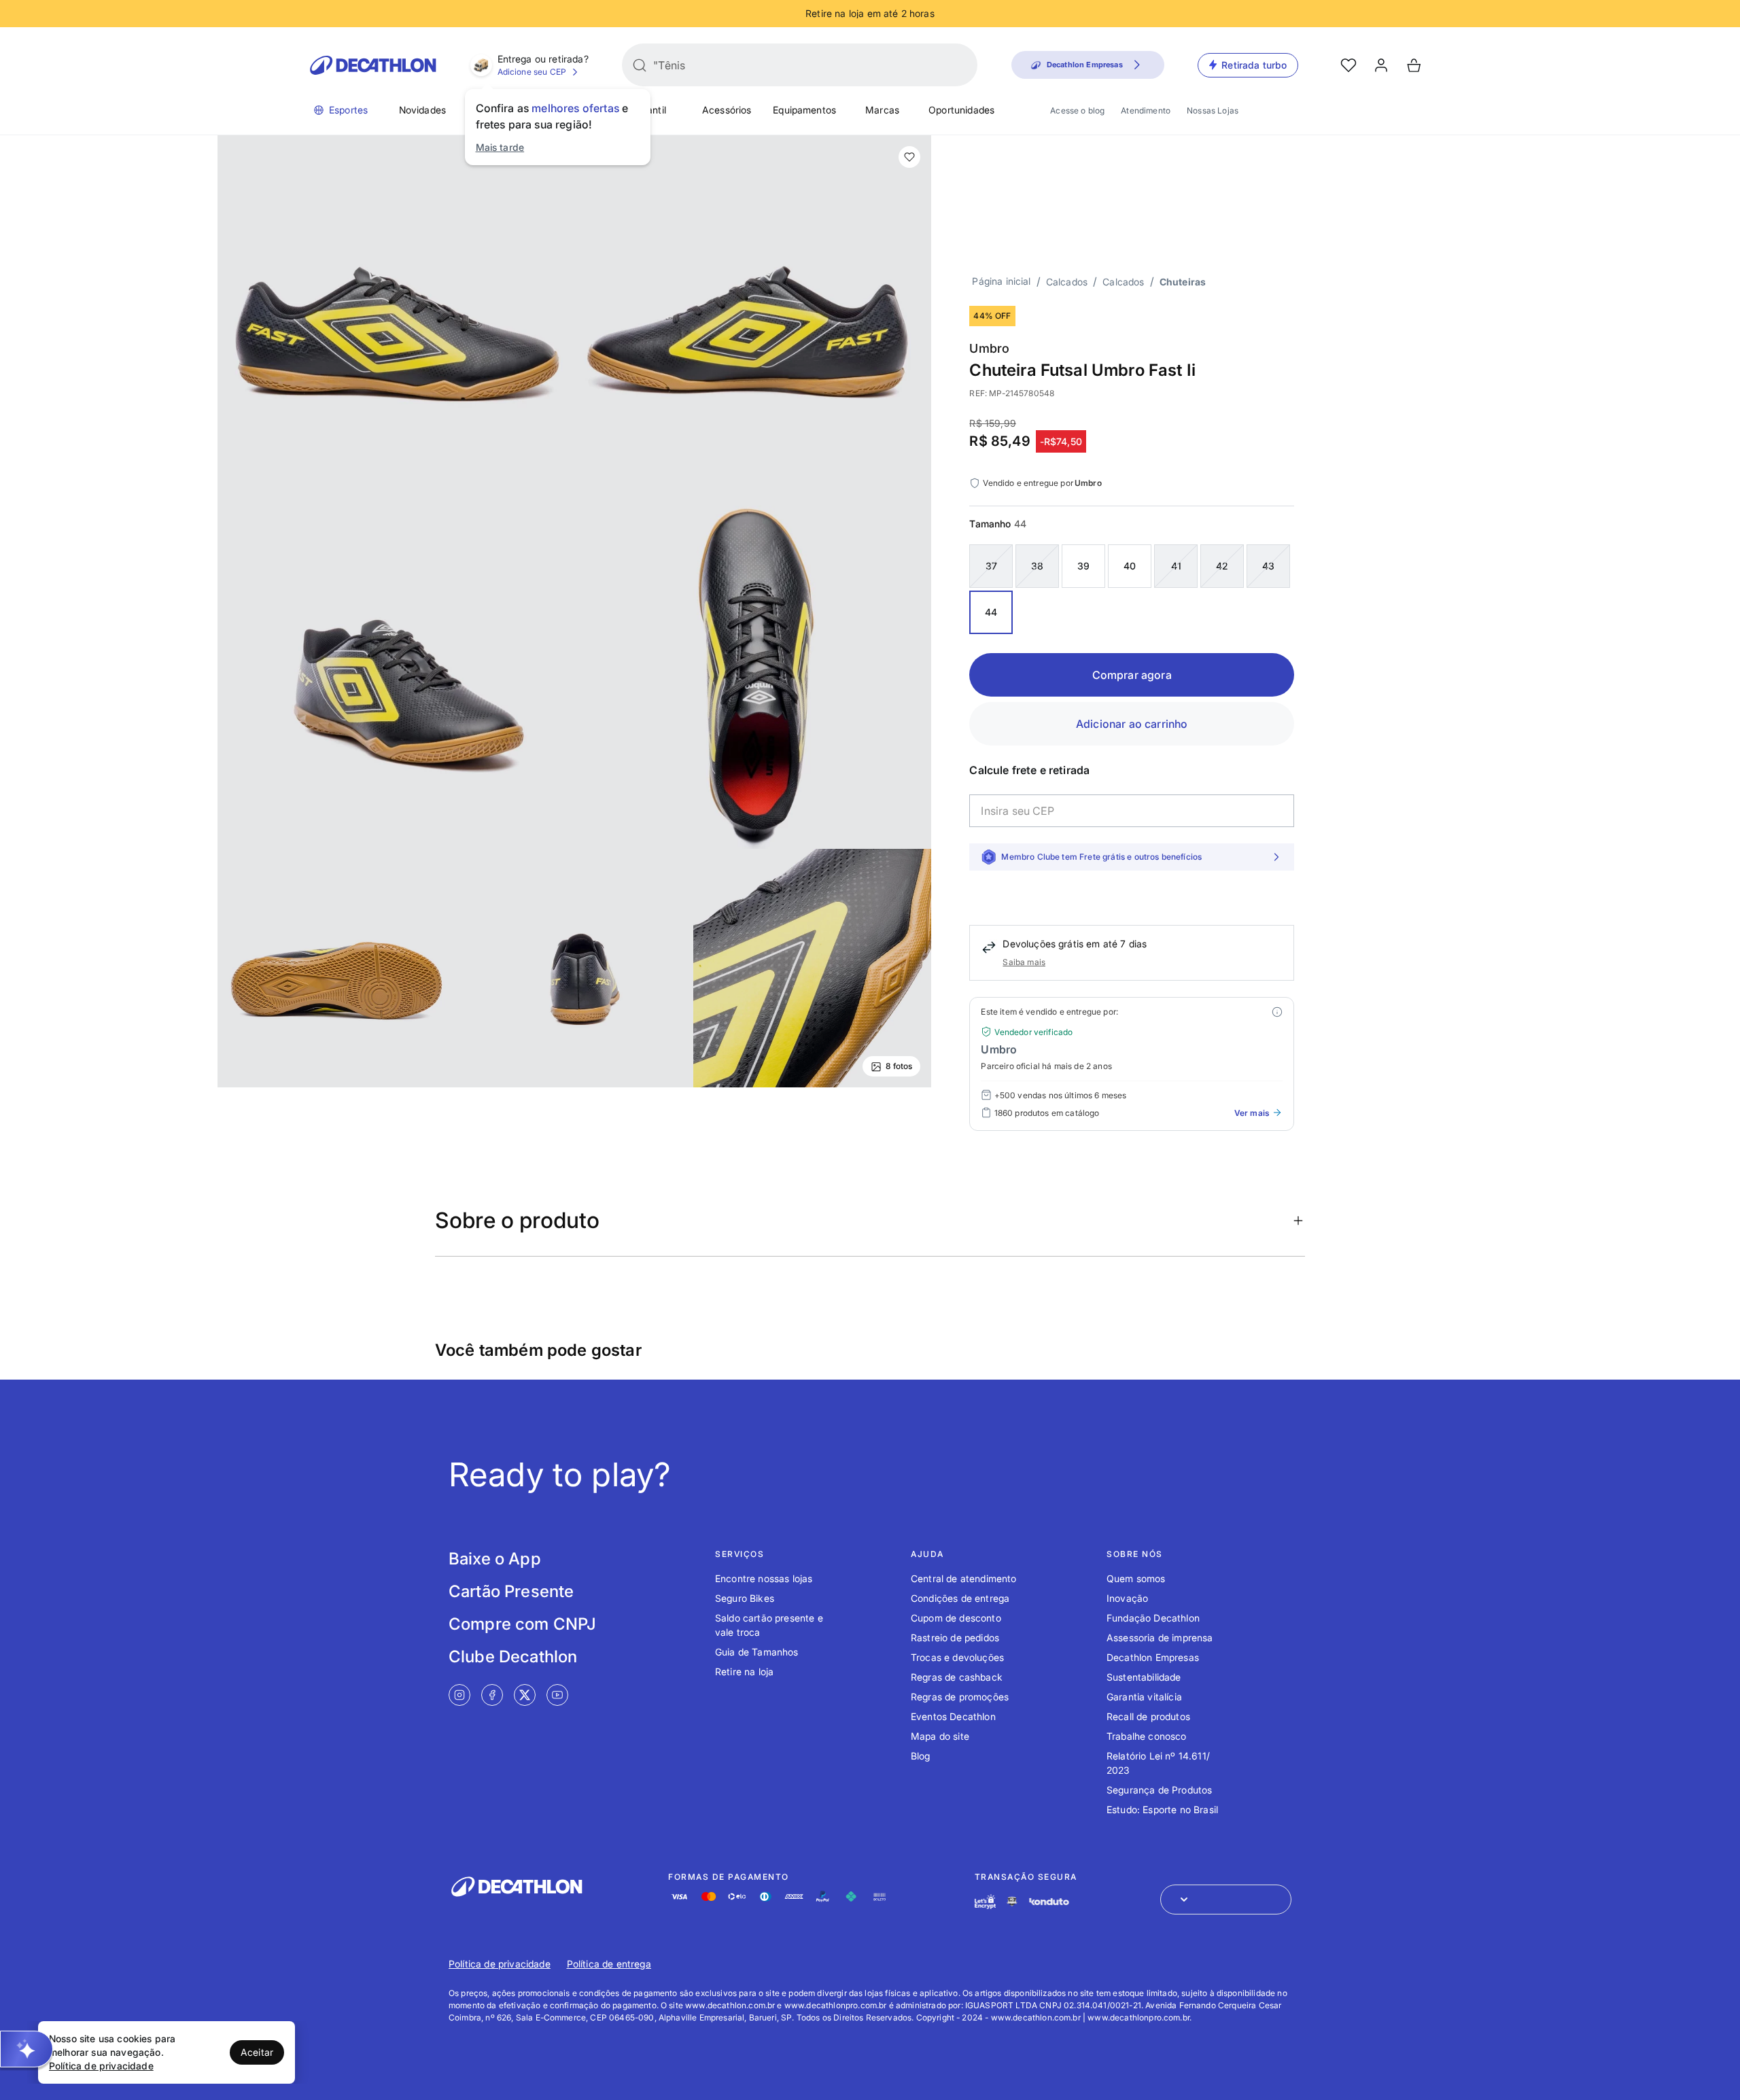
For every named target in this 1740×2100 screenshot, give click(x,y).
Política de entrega (609, 1964)
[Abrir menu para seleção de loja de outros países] (1226, 1900)
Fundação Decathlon (1153, 1618)
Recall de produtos (1148, 1716)
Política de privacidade (500, 1964)
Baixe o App (495, 1559)
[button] (27, 2049)
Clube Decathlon (513, 1657)
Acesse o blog (1077, 110)
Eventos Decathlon (953, 1716)
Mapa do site (940, 1736)
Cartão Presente (511, 1591)
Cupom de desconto (956, 1618)
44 (991, 612)
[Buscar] (640, 65)
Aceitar (257, 2052)
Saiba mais (1024, 962)
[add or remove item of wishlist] (909, 157)
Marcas (882, 110)
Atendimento (1146, 110)
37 (991, 566)
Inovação (1127, 1598)
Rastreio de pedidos (955, 1638)
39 (1083, 566)
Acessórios (727, 110)
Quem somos (1136, 1578)
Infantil (651, 110)
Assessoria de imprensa (1160, 1638)
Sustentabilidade (1144, 1677)
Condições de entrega (960, 1598)
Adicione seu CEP (532, 72)
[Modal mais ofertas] (1277, 1012)
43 (1268, 566)
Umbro (989, 348)
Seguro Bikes (745, 1598)
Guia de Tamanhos (757, 1652)
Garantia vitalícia (1144, 1697)
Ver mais (1252, 1113)
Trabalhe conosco (1147, 1736)
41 (1176, 566)
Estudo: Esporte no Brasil (1162, 1809)
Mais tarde (500, 147)
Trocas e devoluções (957, 1657)
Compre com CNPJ (522, 1624)
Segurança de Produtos (1159, 1790)
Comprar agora (1132, 675)
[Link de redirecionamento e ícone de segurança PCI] (1012, 1901)
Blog (921, 1756)
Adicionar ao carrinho (1132, 724)
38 (1037, 566)
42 (1222, 566)
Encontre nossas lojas (764, 1578)
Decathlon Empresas (1153, 1657)
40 (1130, 566)
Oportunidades (961, 110)
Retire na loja (744, 1672)
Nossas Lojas (1213, 110)
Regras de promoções (960, 1697)
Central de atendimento (964, 1578)
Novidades (422, 110)
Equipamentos (804, 110)
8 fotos (899, 1066)
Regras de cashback (957, 1677)
